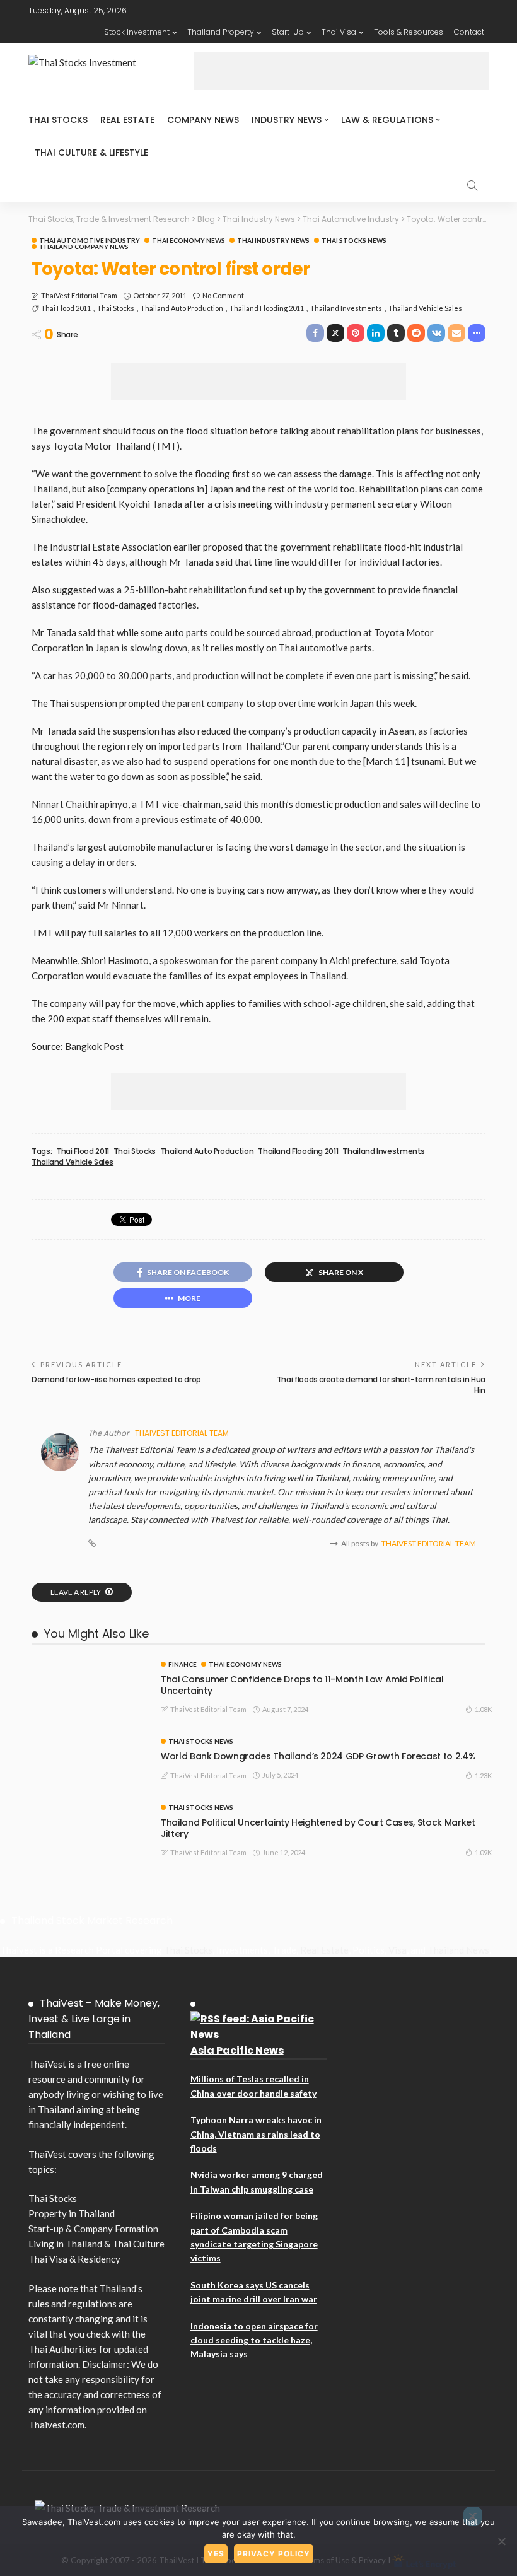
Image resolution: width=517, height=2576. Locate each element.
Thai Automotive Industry (90, 240)
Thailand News (458, 1950)
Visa (398, 1950)
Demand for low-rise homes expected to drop (116, 1379)
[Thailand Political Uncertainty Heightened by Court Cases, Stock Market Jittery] (88, 1809)
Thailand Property (221, 32)
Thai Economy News (189, 240)
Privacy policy (274, 2554)
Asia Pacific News (237, 2050)
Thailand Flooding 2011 (267, 308)
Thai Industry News (273, 240)
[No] (501, 2541)
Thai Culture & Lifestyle (91, 153)
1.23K (483, 1775)
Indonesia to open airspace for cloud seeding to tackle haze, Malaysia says (254, 2340)
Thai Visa (339, 32)
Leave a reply (76, 1592)
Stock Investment (137, 32)
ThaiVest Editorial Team (79, 295)
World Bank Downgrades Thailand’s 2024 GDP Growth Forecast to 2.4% (318, 1756)
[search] (472, 185)
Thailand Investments (346, 308)
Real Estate (127, 120)
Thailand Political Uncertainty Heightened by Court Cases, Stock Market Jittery (318, 1828)
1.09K (483, 1852)
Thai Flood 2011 (66, 308)
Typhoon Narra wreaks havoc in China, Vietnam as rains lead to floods (256, 2134)
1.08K (483, 1709)
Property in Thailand (72, 2213)
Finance (183, 1664)
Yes (216, 2554)
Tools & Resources (409, 32)
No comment (223, 295)
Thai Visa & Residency (74, 2259)
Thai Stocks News (354, 240)
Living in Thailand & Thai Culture (96, 2244)
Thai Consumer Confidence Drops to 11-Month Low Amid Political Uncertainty (302, 1685)
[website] (92, 1544)
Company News (203, 120)
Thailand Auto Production (182, 308)
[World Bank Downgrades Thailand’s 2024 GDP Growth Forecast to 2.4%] (88, 1743)
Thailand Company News (84, 247)
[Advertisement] (341, 71)
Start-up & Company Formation (93, 2229)
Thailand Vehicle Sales (425, 308)
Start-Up (288, 32)
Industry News (287, 120)
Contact (469, 32)
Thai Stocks (58, 120)
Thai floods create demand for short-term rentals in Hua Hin (381, 1385)
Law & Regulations (387, 120)
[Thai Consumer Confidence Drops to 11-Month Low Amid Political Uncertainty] (88, 1666)
